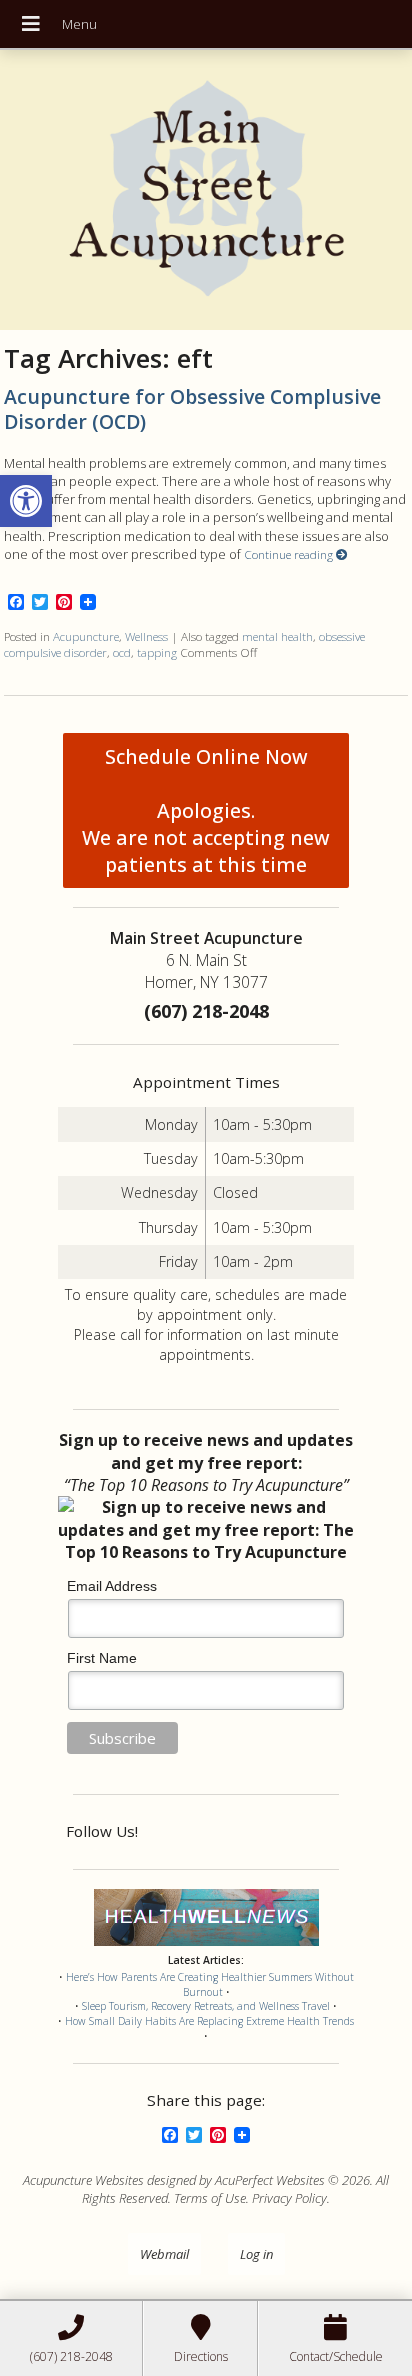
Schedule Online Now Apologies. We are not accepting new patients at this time (206, 810)
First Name (102, 1658)
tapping (157, 652)
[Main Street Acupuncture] (206, 190)
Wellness (146, 636)
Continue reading (290, 554)
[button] (26, 501)
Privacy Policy (289, 2198)
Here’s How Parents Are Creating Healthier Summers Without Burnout (210, 1984)
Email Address (112, 1586)
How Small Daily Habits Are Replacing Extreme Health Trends (209, 2021)
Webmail (164, 2254)
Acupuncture (86, 636)
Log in (256, 2254)
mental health (277, 636)
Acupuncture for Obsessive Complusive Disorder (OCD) (192, 409)
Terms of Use (210, 2198)
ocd (122, 652)
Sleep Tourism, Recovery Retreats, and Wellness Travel (206, 2006)
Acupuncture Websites (83, 2180)
